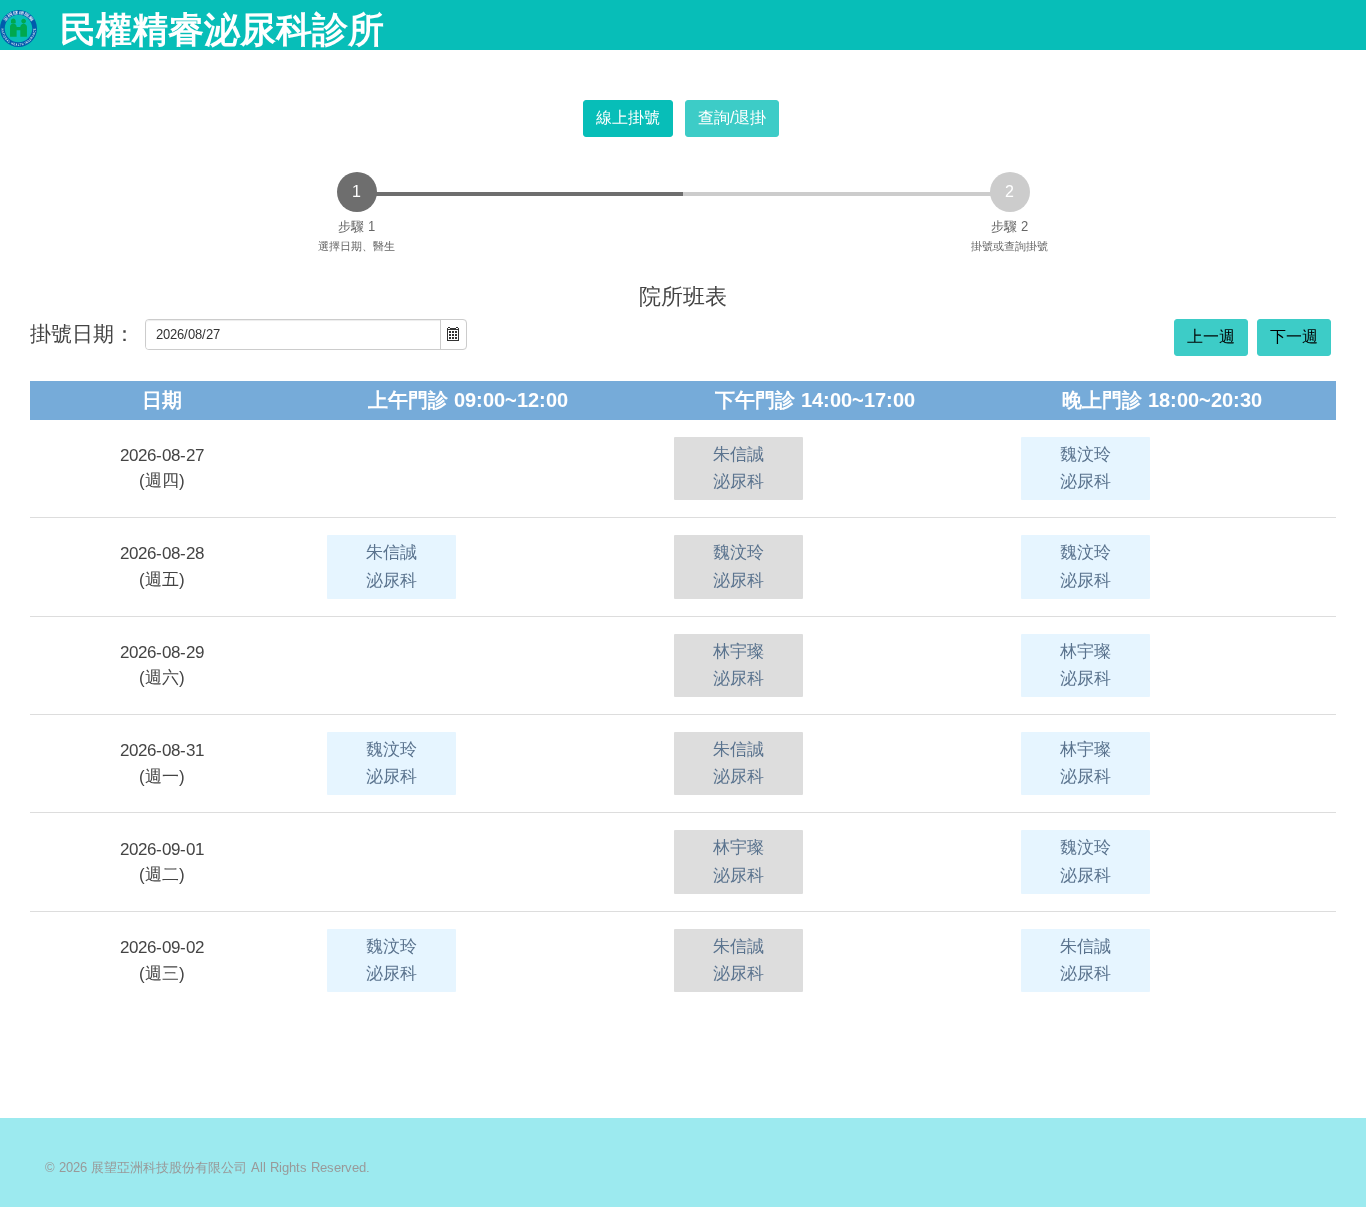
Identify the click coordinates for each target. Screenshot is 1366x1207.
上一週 (1211, 336)
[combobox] (293, 334)
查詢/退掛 (732, 117)
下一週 (1294, 336)
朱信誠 (738, 467)
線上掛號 (628, 117)
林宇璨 (738, 664)
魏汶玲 (1085, 467)
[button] (453, 335)
